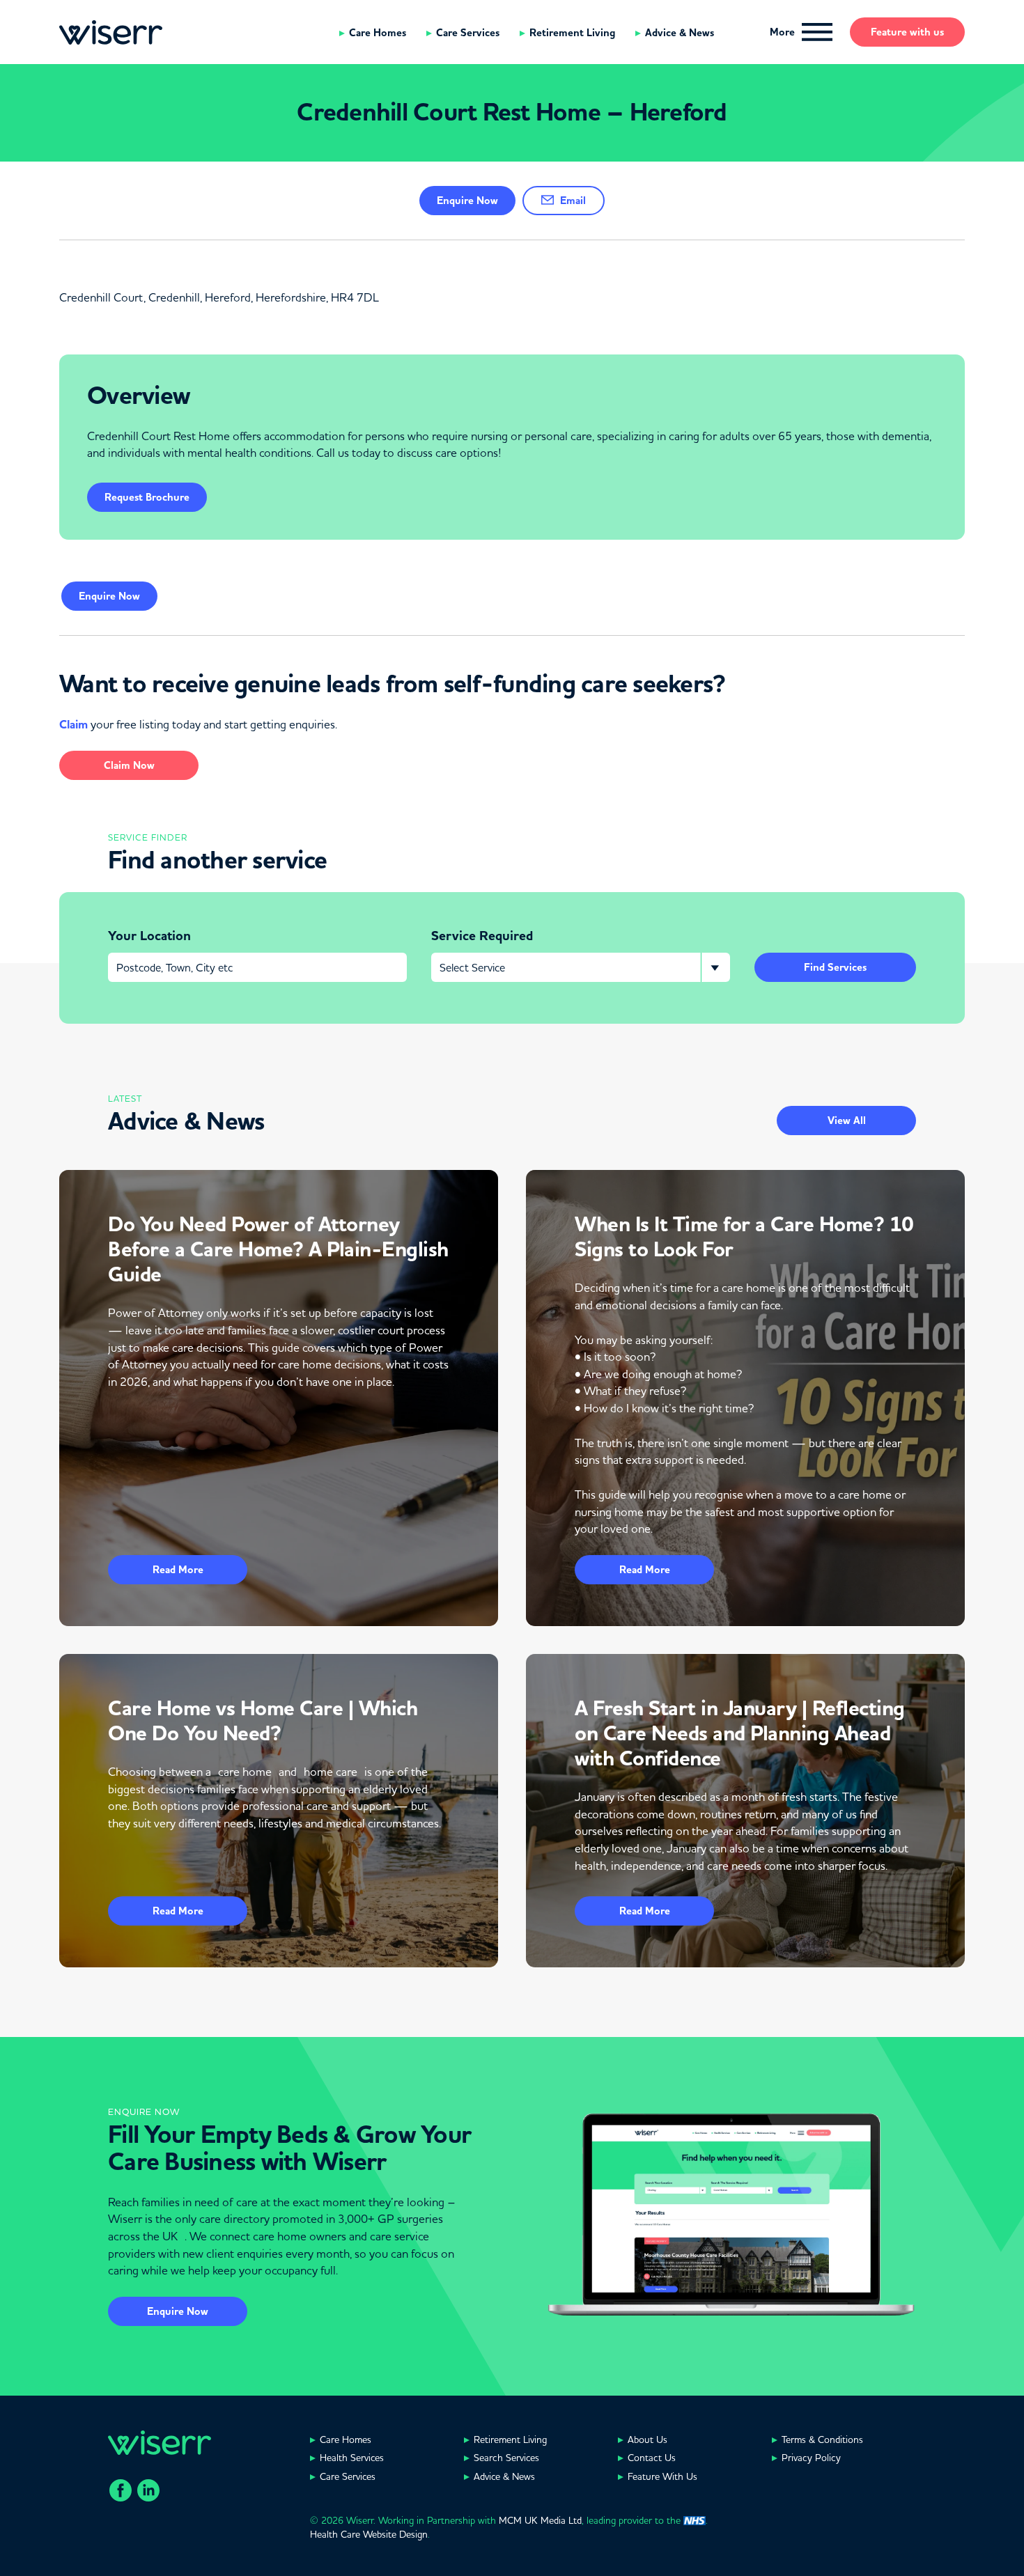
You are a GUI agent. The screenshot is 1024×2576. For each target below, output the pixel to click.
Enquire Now (178, 2311)
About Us (647, 2440)
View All (847, 1121)
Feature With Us (662, 2476)
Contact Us (652, 2458)
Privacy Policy (811, 2458)
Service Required (482, 936)
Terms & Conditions (822, 2440)
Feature (907, 32)
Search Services (506, 2458)
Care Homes (378, 33)
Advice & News (680, 33)
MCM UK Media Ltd (540, 2520)
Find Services (835, 967)
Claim (73, 725)
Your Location (149, 936)
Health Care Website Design (369, 2534)
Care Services (468, 33)
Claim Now (129, 765)
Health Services (352, 2458)
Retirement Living (572, 33)
